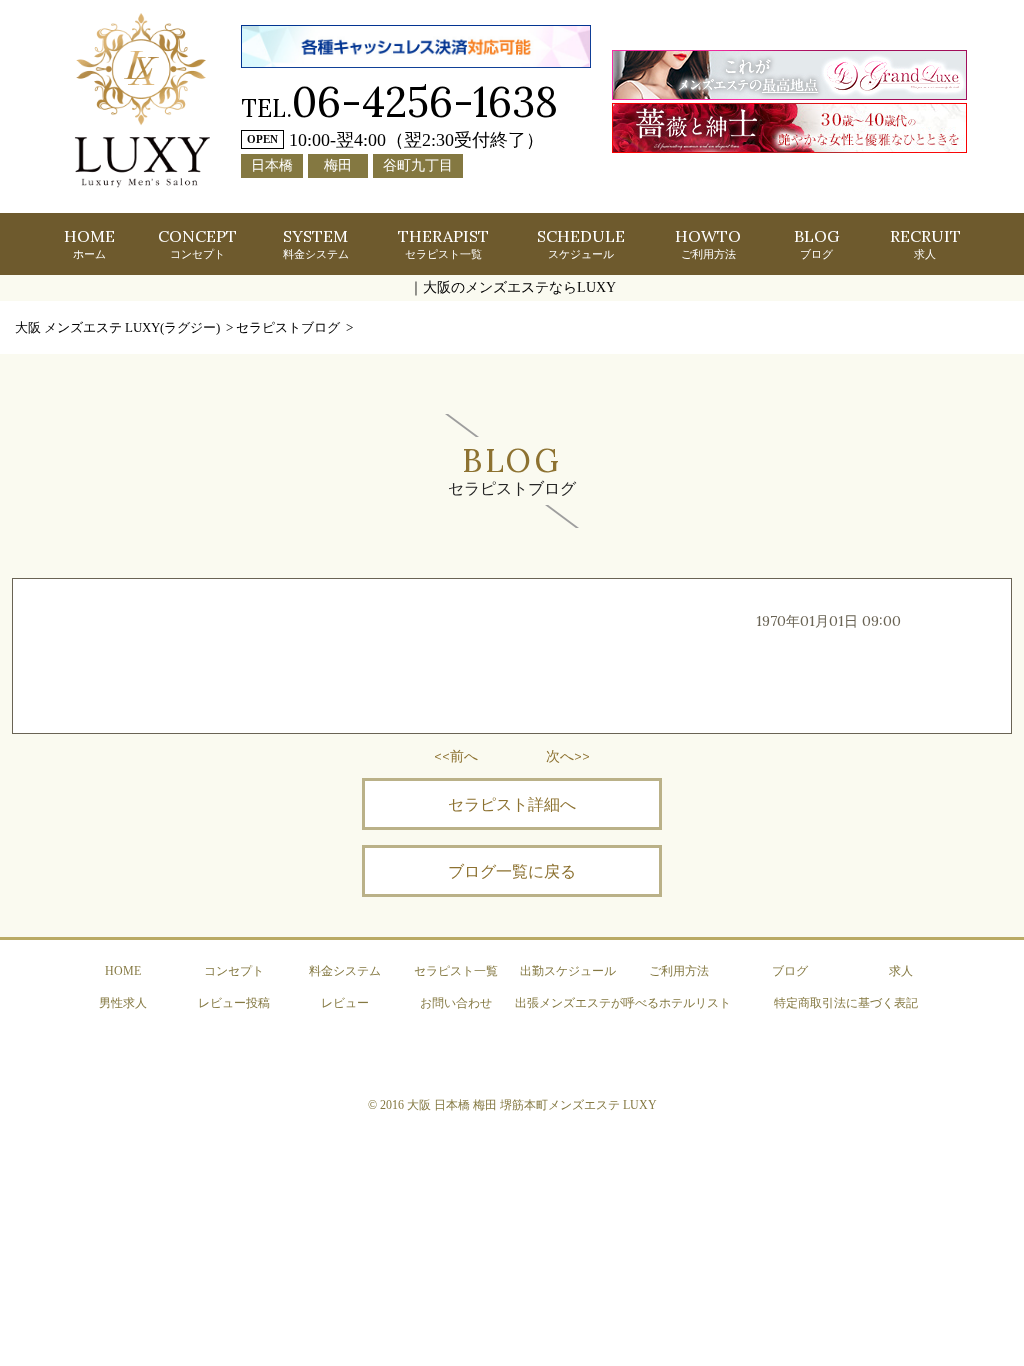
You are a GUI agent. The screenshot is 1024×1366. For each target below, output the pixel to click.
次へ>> (568, 756)
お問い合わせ (456, 1003)
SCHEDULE (581, 243)
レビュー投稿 (234, 1003)
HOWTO (708, 243)
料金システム (345, 971)
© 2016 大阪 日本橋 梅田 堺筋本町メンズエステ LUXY (512, 1105)
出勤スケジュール (568, 971)
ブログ (790, 971)
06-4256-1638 (425, 101)
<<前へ (456, 756)
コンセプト (234, 971)
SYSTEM (316, 243)
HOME (89, 243)
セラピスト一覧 (456, 971)
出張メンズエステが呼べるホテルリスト (623, 1003)
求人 (901, 971)
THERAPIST (443, 243)
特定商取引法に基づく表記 (846, 1003)
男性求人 (123, 1003)
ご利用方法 (679, 971)
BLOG (816, 243)
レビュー (345, 1003)
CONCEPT (197, 243)
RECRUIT (925, 243)
